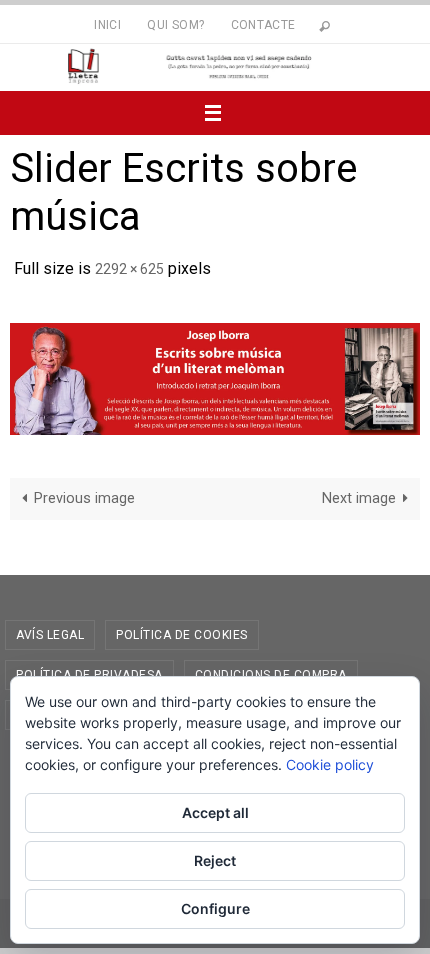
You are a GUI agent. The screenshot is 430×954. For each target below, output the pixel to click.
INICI (107, 25)
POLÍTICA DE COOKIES (182, 629)
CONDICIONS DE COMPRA (271, 669)
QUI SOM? (175, 25)
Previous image (84, 493)
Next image (359, 493)
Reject (215, 860)
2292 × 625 (129, 267)
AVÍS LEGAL (50, 629)
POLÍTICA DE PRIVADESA (89, 669)
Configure (215, 908)
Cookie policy (330, 764)
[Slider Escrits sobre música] (215, 374)
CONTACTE (263, 25)
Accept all (215, 812)
